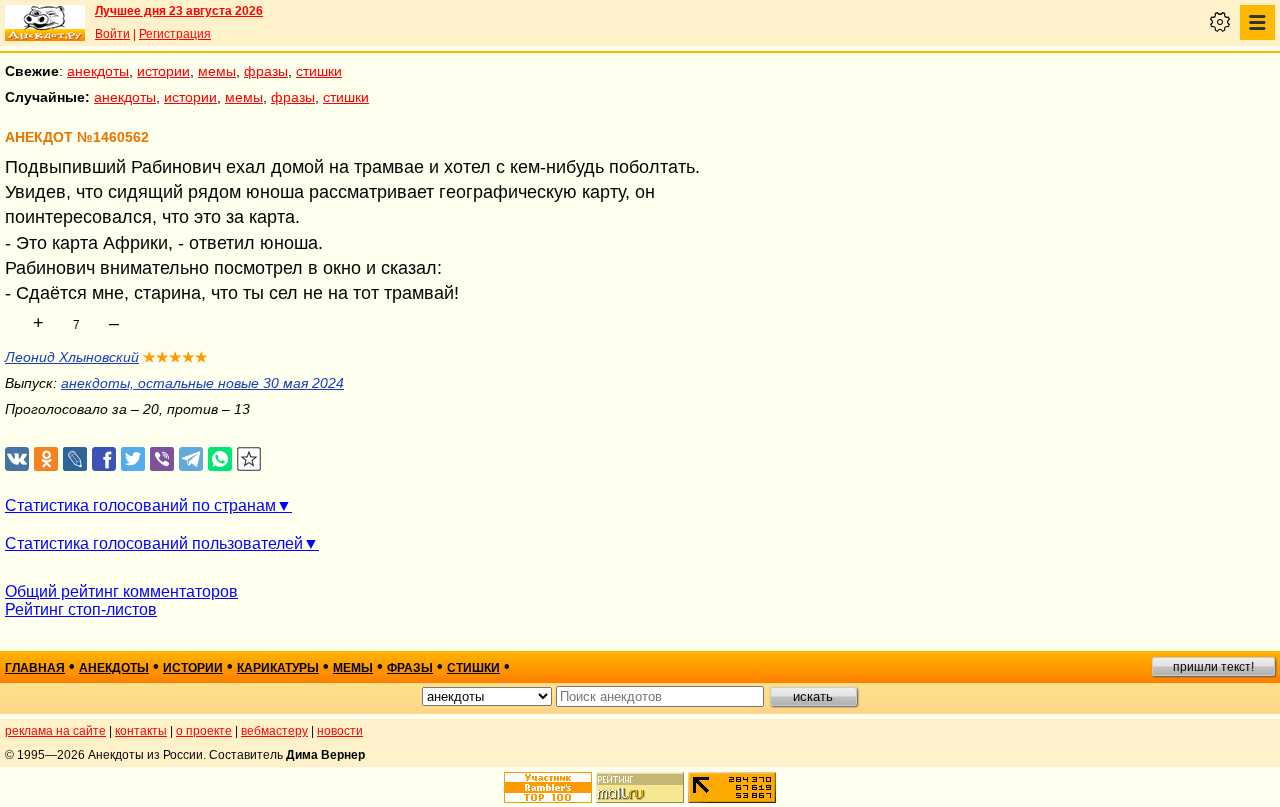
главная (35, 668)
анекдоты (98, 71)
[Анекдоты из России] (45, 23)
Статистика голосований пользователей (154, 543)
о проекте (204, 731)
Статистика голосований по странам (140, 505)
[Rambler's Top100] (548, 787)
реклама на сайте (55, 731)
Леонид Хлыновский (72, 357)
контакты (141, 731)
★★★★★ (175, 357)
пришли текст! (1213, 667)
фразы (266, 71)
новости (340, 731)
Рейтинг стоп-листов (81, 609)
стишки (319, 71)
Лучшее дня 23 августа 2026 (179, 11)
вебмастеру (274, 731)
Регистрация (175, 34)
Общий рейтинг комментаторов (121, 591)
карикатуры (278, 668)
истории (163, 71)
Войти (112, 34)
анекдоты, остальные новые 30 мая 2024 (202, 383)
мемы (217, 71)
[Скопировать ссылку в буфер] (249, 459)
